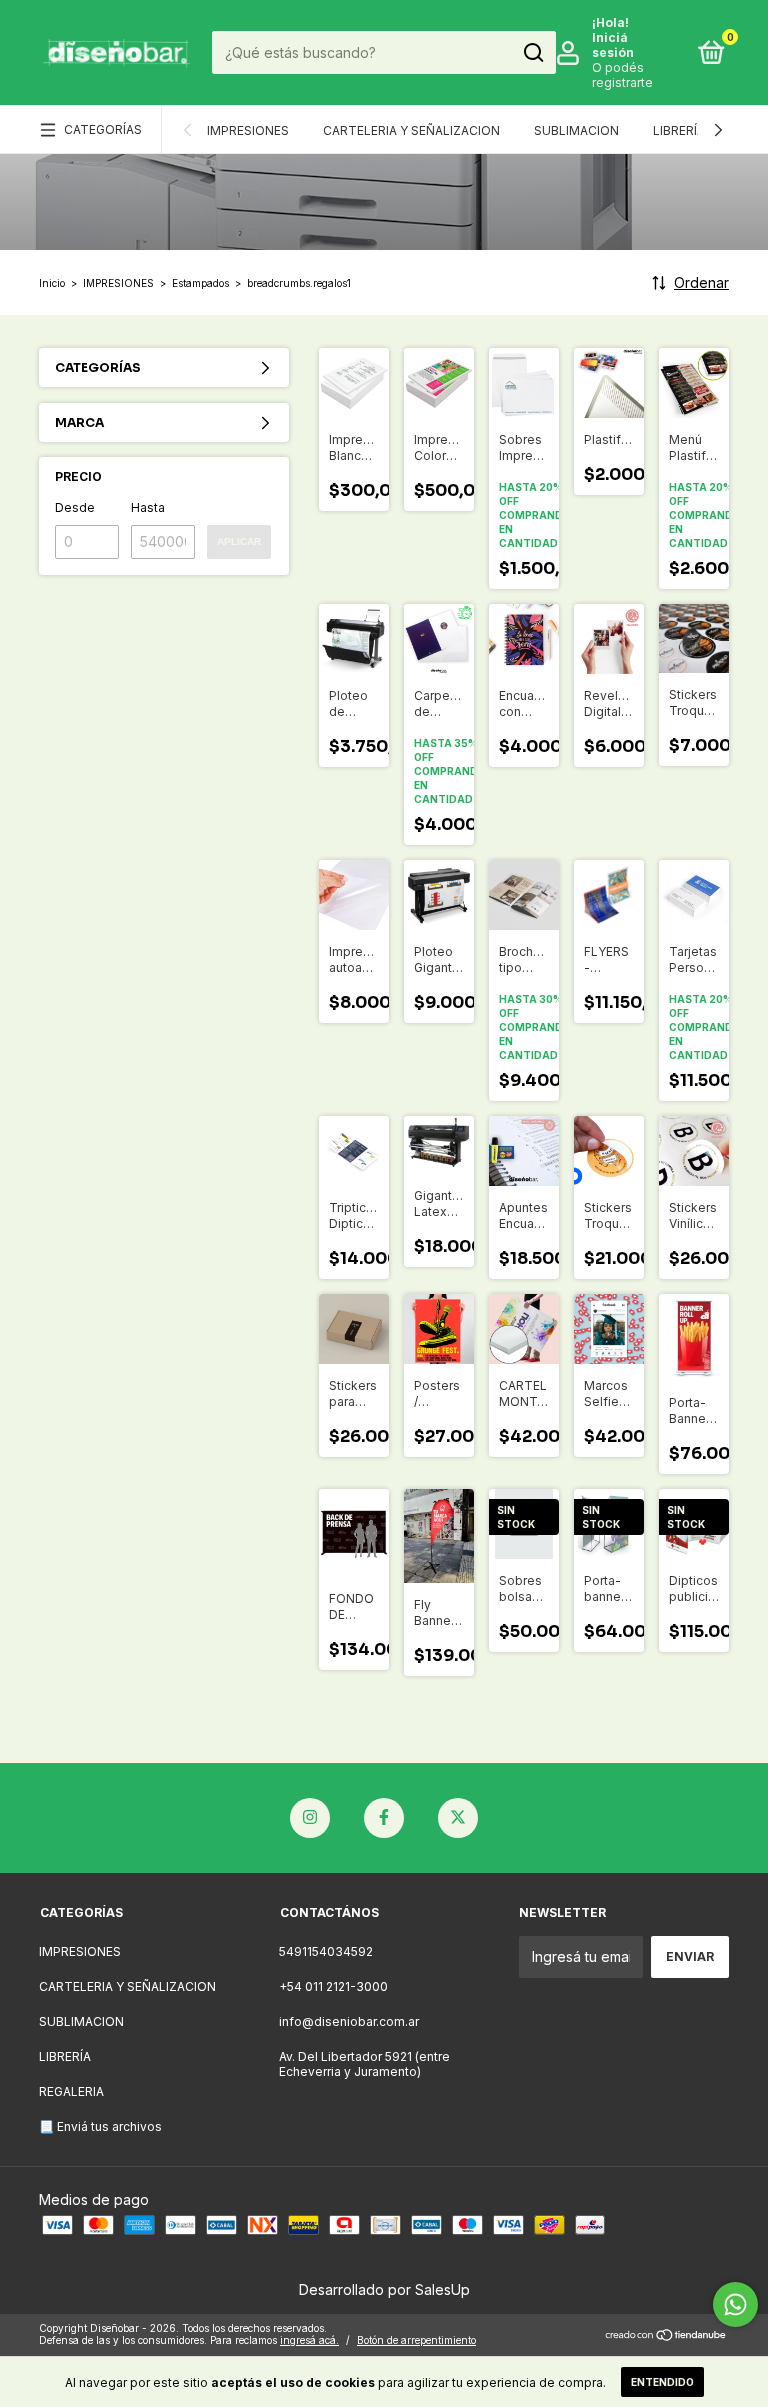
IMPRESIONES (248, 130)
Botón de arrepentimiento (416, 2340)
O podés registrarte (622, 75)
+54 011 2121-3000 (333, 1986)
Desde (75, 507)
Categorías (103, 129)
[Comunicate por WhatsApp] (735, 2304)
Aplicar (239, 541)
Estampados (200, 283)
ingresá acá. (309, 2340)
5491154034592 (326, 1951)
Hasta (148, 507)
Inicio (52, 283)
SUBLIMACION (576, 130)
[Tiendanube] (666, 2336)
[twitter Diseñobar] (458, 1818)
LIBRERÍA (679, 130)
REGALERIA (71, 2091)
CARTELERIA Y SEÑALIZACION (411, 130)
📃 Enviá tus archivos (100, 2126)
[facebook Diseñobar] (384, 1818)
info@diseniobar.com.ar (349, 2021)
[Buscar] (532, 53)
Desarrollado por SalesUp (384, 2289)
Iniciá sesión (613, 45)
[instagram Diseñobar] (310, 1818)
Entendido (662, 2382)
